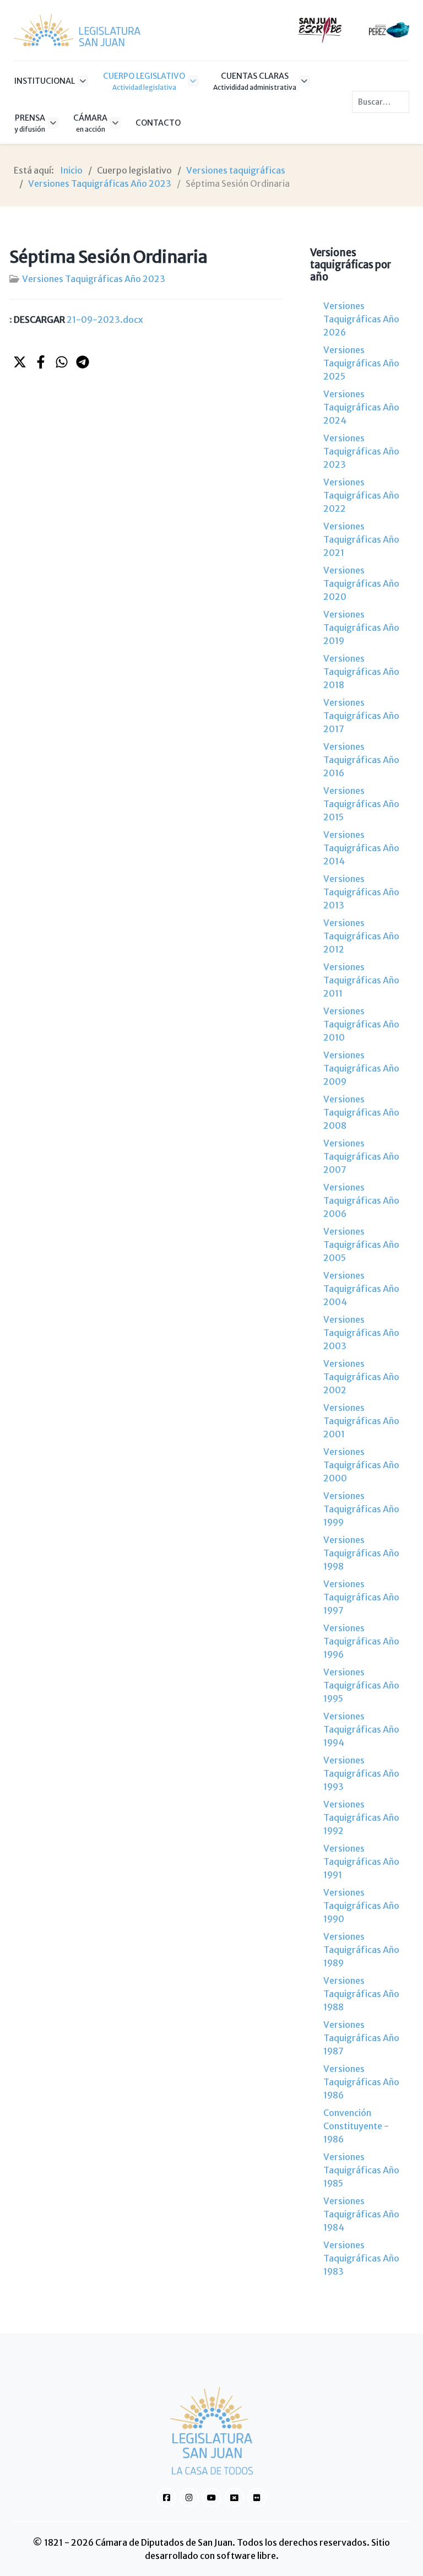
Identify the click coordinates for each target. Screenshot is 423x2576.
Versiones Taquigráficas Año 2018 (361, 672)
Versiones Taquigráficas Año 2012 (361, 936)
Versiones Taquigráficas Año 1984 (361, 2214)
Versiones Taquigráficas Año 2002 (361, 1377)
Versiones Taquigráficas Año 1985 (361, 2170)
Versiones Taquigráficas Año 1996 (361, 1641)
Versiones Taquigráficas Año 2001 (361, 1421)
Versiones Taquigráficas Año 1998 (361, 1553)
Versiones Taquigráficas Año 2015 (361, 804)
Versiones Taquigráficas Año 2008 (361, 1112)
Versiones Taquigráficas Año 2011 (361, 980)
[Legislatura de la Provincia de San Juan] (77, 30)
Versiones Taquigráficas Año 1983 (361, 2258)
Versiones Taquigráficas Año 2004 (361, 1289)
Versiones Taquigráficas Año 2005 (361, 1244)
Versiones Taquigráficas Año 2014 (361, 848)
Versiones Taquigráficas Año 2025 (361, 363)
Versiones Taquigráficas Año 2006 (361, 1200)
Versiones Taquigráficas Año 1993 (361, 1773)
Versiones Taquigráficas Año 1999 (361, 1509)
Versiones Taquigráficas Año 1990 (361, 1906)
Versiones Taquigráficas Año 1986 (361, 2082)
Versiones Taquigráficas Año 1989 (361, 1950)
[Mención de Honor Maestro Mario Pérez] (389, 29)
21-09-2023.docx (78, 320)
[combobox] (381, 102)
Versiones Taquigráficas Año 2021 (361, 539)
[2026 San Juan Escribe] (320, 29)
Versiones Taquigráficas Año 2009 (361, 1068)
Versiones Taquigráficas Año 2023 (94, 279)
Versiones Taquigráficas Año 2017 (361, 716)
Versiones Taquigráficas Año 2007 (361, 1156)
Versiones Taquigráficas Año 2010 (361, 1024)
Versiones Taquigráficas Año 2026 (361, 319)
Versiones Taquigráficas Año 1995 (361, 1685)
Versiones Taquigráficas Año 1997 (361, 1597)
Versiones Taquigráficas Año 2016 (361, 760)
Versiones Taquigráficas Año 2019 (361, 627)
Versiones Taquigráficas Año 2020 (361, 583)
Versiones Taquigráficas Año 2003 (361, 1333)
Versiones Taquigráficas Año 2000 (361, 1465)
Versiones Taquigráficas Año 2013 (361, 892)
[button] (20, 362)
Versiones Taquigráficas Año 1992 (361, 1817)
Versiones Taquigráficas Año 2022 (361, 495)
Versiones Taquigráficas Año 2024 (361, 407)
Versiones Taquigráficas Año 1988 (361, 1994)
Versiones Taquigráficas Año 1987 (361, 2038)
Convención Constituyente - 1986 (356, 2126)
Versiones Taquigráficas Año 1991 (361, 1861)
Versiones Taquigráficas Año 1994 (361, 1729)
